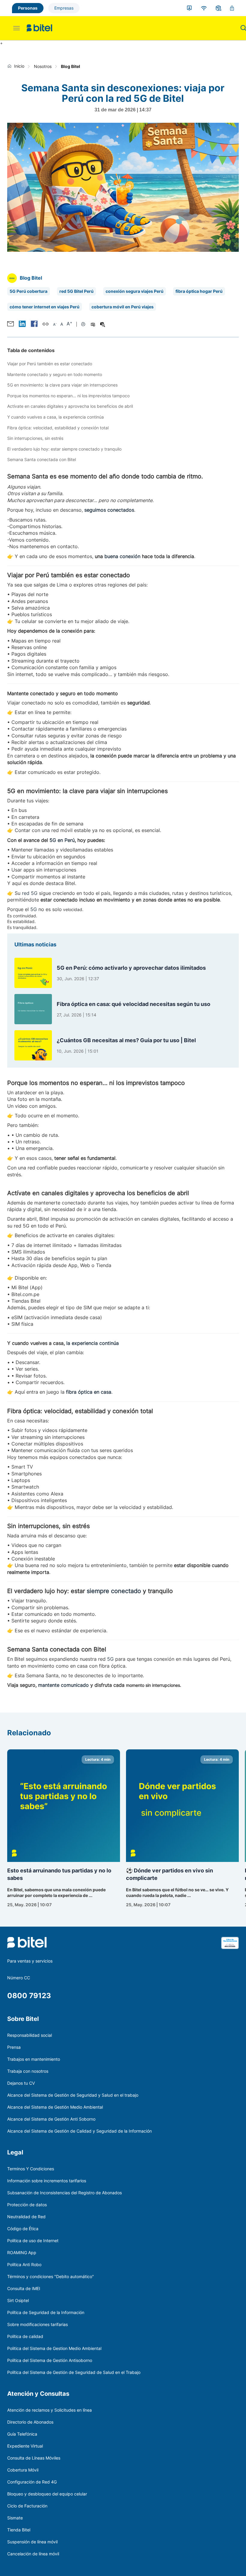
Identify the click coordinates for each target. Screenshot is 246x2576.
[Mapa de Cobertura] (204, 8)
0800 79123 (29, 1996)
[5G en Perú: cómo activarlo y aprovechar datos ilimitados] (33, 973)
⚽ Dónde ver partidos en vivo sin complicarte (169, 1874)
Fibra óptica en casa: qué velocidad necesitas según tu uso (133, 1004)
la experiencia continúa (93, 1343)
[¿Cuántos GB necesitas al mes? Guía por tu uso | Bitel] (33, 1045)
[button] (22, 324)
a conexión (128, 556)
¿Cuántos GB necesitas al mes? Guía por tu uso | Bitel (126, 1040)
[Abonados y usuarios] (189, 8)
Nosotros (43, 66)
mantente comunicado (63, 1685)
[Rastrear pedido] (219, 8)
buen (110, 556)
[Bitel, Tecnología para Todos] (39, 28)
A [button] (55, 324)
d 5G (32, 893)
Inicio (19, 66)
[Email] (10, 324)
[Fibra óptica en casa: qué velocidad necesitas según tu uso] (33, 1009)
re (24, 893)
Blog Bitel (70, 66)
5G (34, 909)
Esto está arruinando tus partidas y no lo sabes (59, 1874)
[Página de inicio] (11, 66)
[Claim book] (230, 1947)
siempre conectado (114, 1591)
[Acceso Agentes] (232, 8)
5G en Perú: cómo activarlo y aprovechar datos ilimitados (131, 968)
